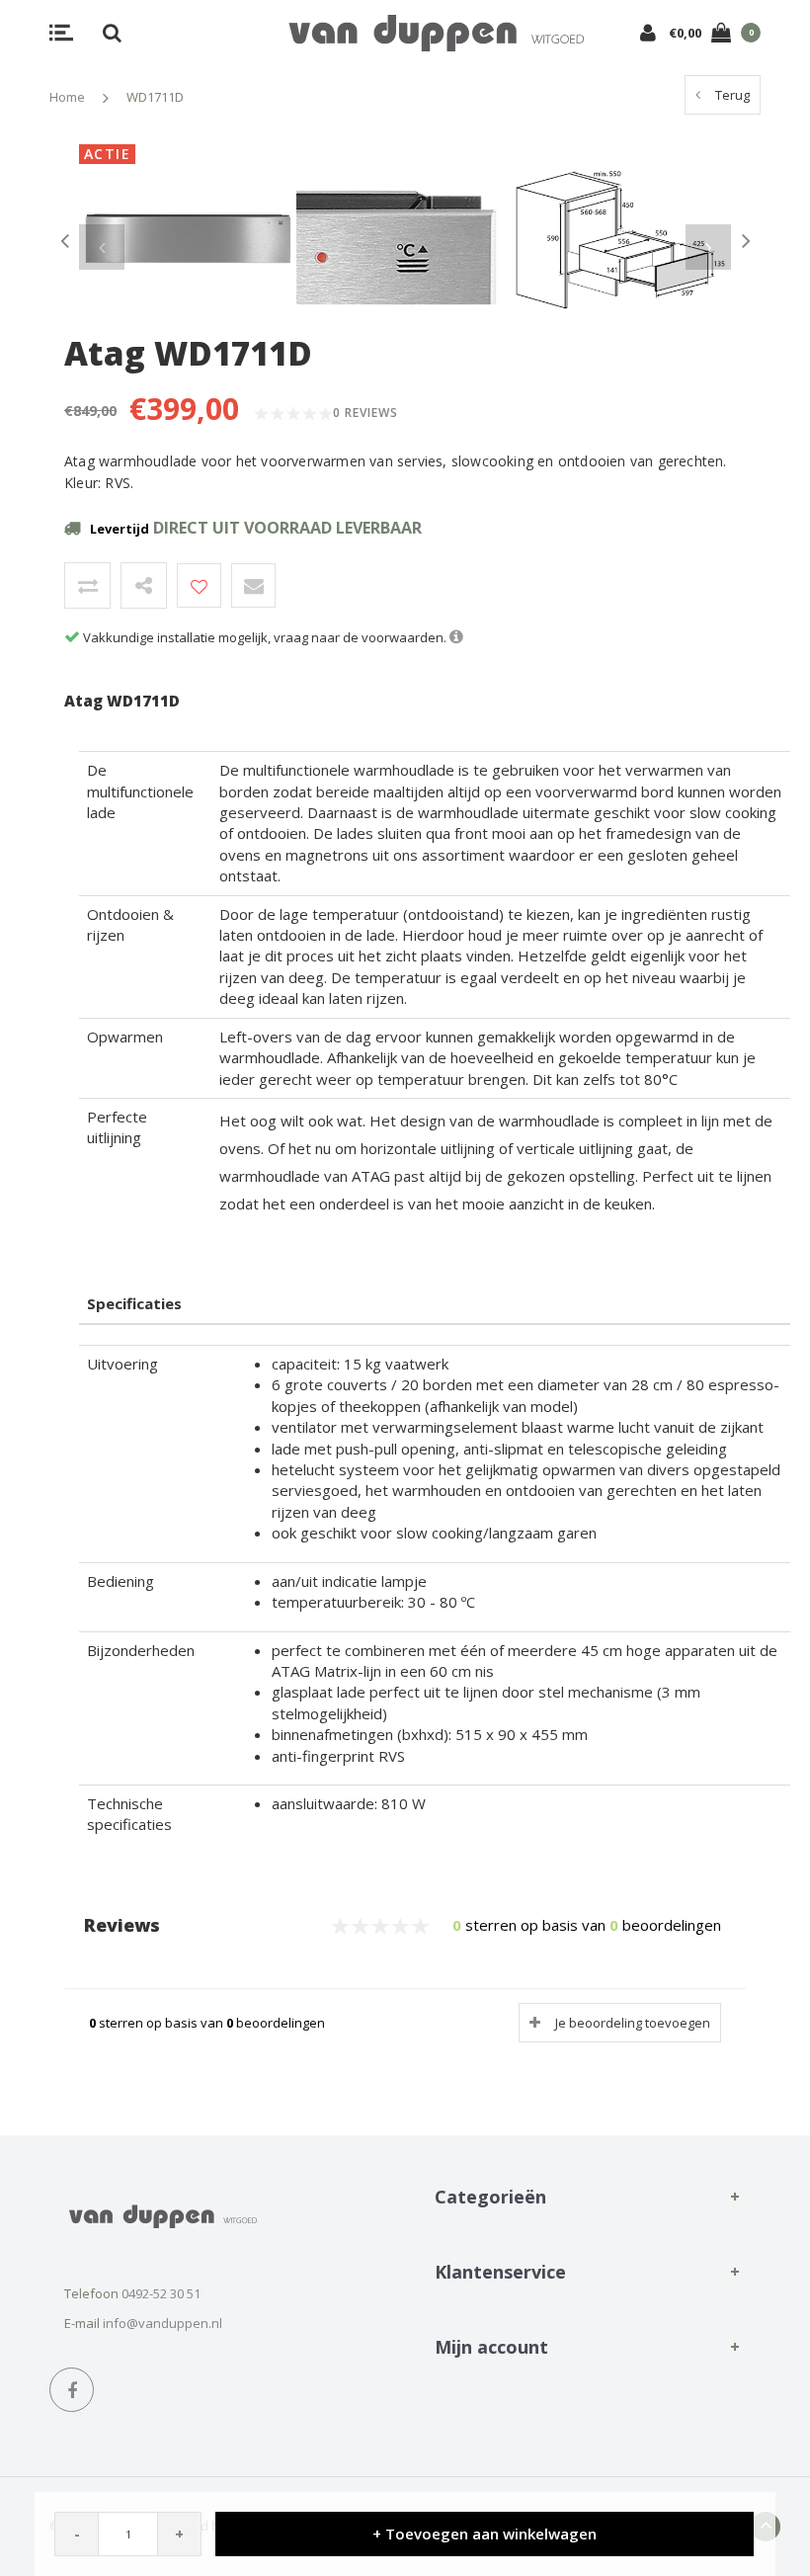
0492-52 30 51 (161, 2293)
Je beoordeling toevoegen (633, 2023)
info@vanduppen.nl (162, 2323)
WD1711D (155, 97)
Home (67, 97)
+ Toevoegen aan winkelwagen (485, 2534)
